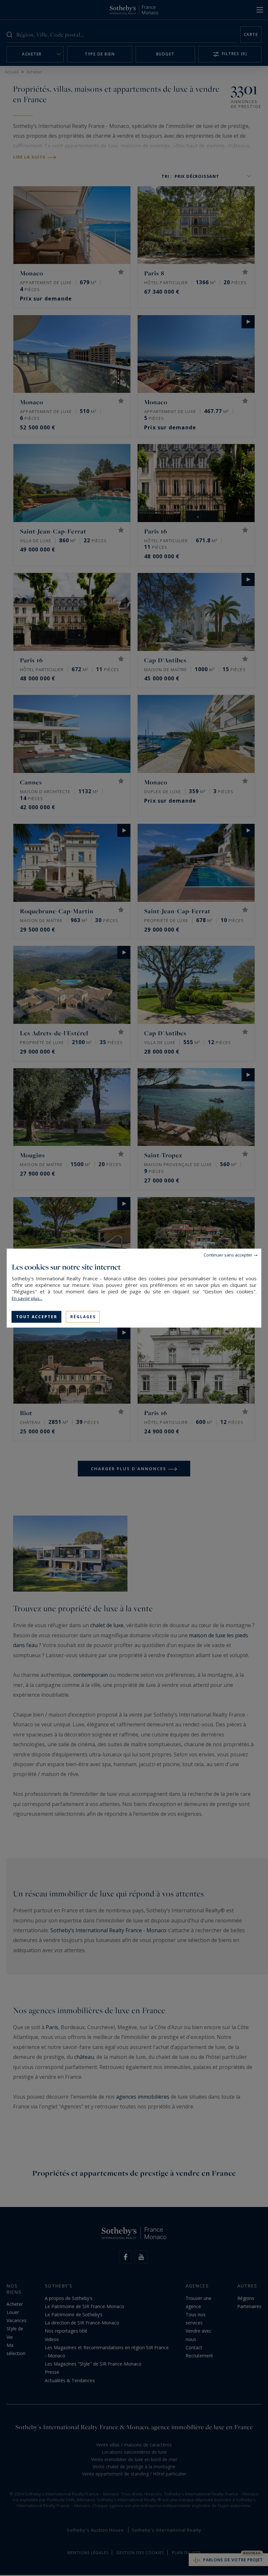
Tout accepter (37, 1316)
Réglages (83, 1316)
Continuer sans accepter (228, 1255)
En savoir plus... (27, 1298)
